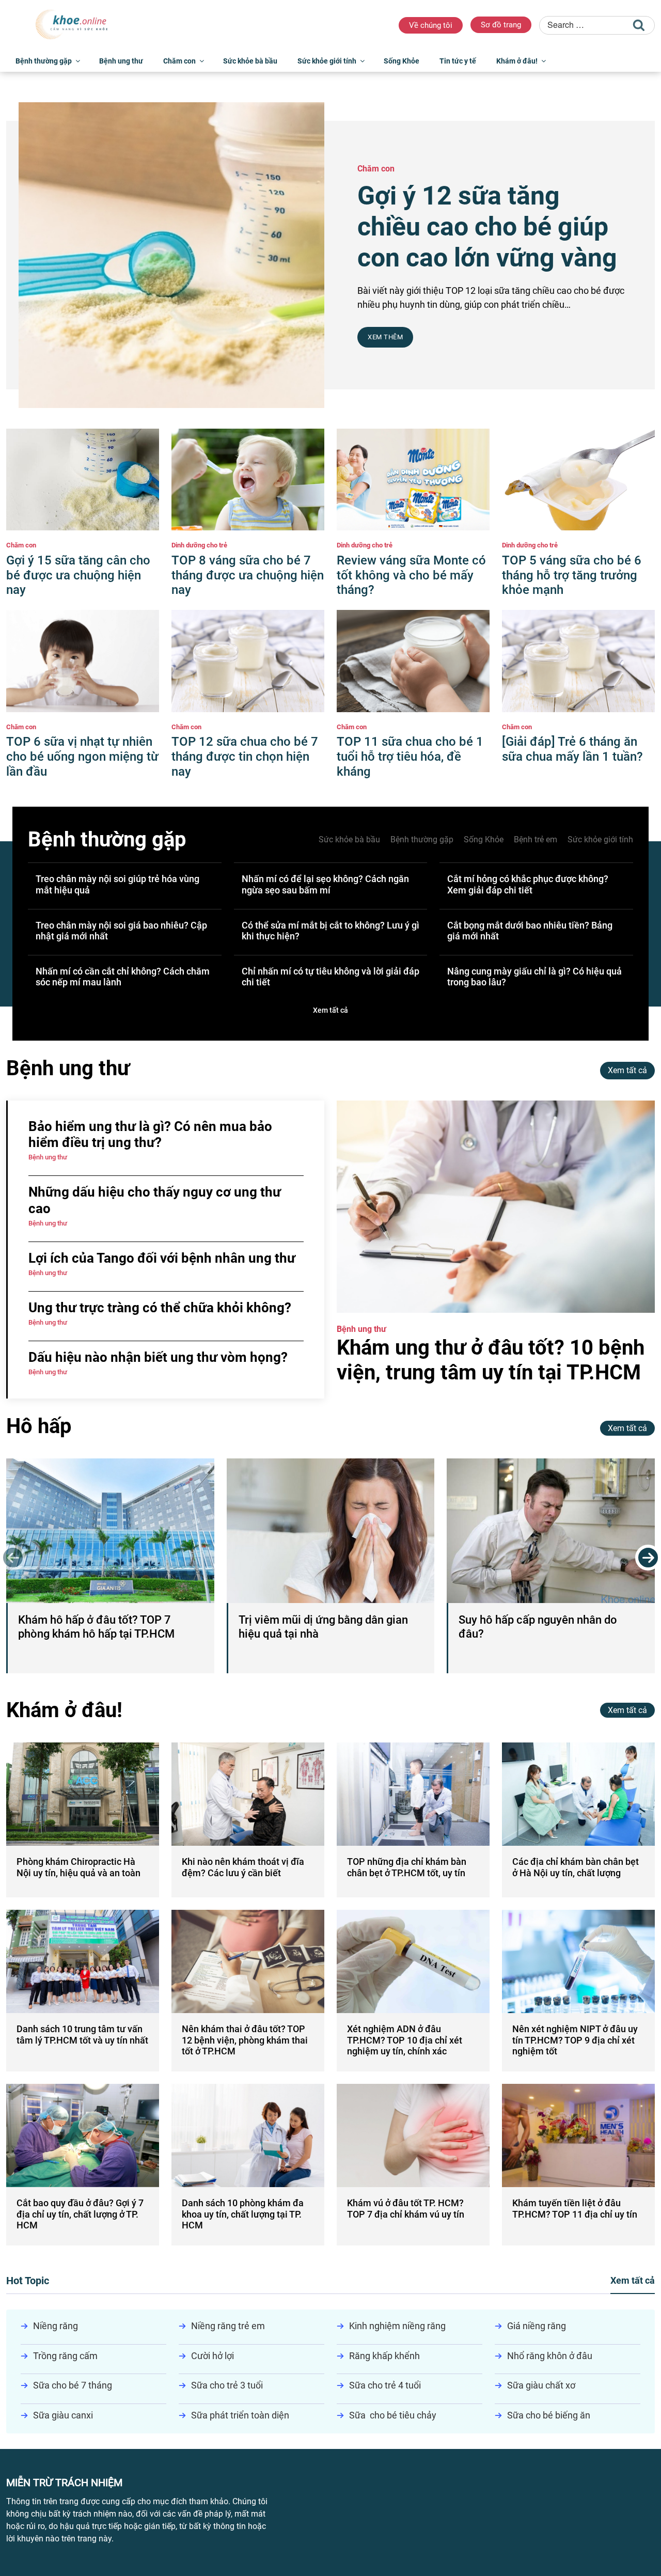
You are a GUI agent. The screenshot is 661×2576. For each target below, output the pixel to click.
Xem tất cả (330, 1010)
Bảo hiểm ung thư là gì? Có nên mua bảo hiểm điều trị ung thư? (150, 1134)
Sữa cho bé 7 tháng (73, 2385)
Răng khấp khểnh (384, 2356)
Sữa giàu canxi (63, 2415)
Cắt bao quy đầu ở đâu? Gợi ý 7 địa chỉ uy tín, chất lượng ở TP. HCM (80, 2214)
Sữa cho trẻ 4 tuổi (385, 2385)
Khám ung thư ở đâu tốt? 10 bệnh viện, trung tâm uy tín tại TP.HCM (491, 1360)
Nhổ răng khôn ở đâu (550, 2356)
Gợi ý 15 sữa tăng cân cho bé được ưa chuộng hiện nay (78, 575)
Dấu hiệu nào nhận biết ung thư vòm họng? (158, 1357)
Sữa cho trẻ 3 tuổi (227, 2385)
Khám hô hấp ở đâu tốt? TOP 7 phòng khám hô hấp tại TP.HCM (96, 1627)
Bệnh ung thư (121, 61)
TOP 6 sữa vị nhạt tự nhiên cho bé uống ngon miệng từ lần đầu (82, 757)
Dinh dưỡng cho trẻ (199, 545)
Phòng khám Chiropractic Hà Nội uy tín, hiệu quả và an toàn (78, 1867)
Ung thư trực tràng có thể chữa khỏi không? (160, 1308)
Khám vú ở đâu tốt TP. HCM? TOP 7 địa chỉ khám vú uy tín (406, 2209)
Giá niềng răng (537, 2326)
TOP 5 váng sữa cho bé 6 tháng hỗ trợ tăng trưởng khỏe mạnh (572, 575)
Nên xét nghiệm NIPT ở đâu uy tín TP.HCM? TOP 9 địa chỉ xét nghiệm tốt (575, 2040)
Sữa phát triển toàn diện (240, 2415)
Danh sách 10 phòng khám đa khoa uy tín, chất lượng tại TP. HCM (243, 2214)
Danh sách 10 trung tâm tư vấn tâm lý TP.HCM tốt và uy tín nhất (82, 2035)
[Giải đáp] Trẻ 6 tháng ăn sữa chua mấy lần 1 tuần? (572, 749)
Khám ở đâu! (517, 61)
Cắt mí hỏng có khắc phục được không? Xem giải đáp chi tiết (528, 884)
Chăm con (179, 61)
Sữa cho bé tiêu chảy (393, 2415)
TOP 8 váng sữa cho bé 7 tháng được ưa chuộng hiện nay (248, 575)
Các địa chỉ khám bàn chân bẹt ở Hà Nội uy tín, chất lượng (576, 1867)
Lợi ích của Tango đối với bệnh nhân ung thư (162, 1258)
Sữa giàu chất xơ (541, 2385)
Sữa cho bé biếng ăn (549, 2415)
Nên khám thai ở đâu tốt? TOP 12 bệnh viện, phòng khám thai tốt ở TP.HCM (245, 2040)
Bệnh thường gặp (44, 61)
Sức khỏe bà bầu (250, 61)
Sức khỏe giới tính (327, 61)
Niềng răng (56, 2326)
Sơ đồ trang (501, 25)
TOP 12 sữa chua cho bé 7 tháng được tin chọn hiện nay (245, 757)
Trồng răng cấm (65, 2356)
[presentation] (13, 1558)
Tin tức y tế (458, 61)
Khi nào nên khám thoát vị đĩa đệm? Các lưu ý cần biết (243, 1867)
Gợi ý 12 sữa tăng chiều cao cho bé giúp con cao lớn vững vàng (487, 227)
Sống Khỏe (402, 61)
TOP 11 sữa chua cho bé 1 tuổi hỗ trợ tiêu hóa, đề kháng (410, 757)
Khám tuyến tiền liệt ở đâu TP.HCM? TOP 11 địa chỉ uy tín (575, 2209)
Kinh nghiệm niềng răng (397, 2326)
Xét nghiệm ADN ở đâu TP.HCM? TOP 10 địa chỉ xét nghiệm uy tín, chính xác (405, 2040)
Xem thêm (385, 337)
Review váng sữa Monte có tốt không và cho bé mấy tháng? (411, 575)
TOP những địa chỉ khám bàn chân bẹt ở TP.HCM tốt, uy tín (407, 1867)
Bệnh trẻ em (536, 839)
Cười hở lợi (213, 2356)
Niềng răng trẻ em (228, 2326)
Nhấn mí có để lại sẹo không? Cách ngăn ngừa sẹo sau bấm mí (325, 884)
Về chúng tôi (431, 25)
